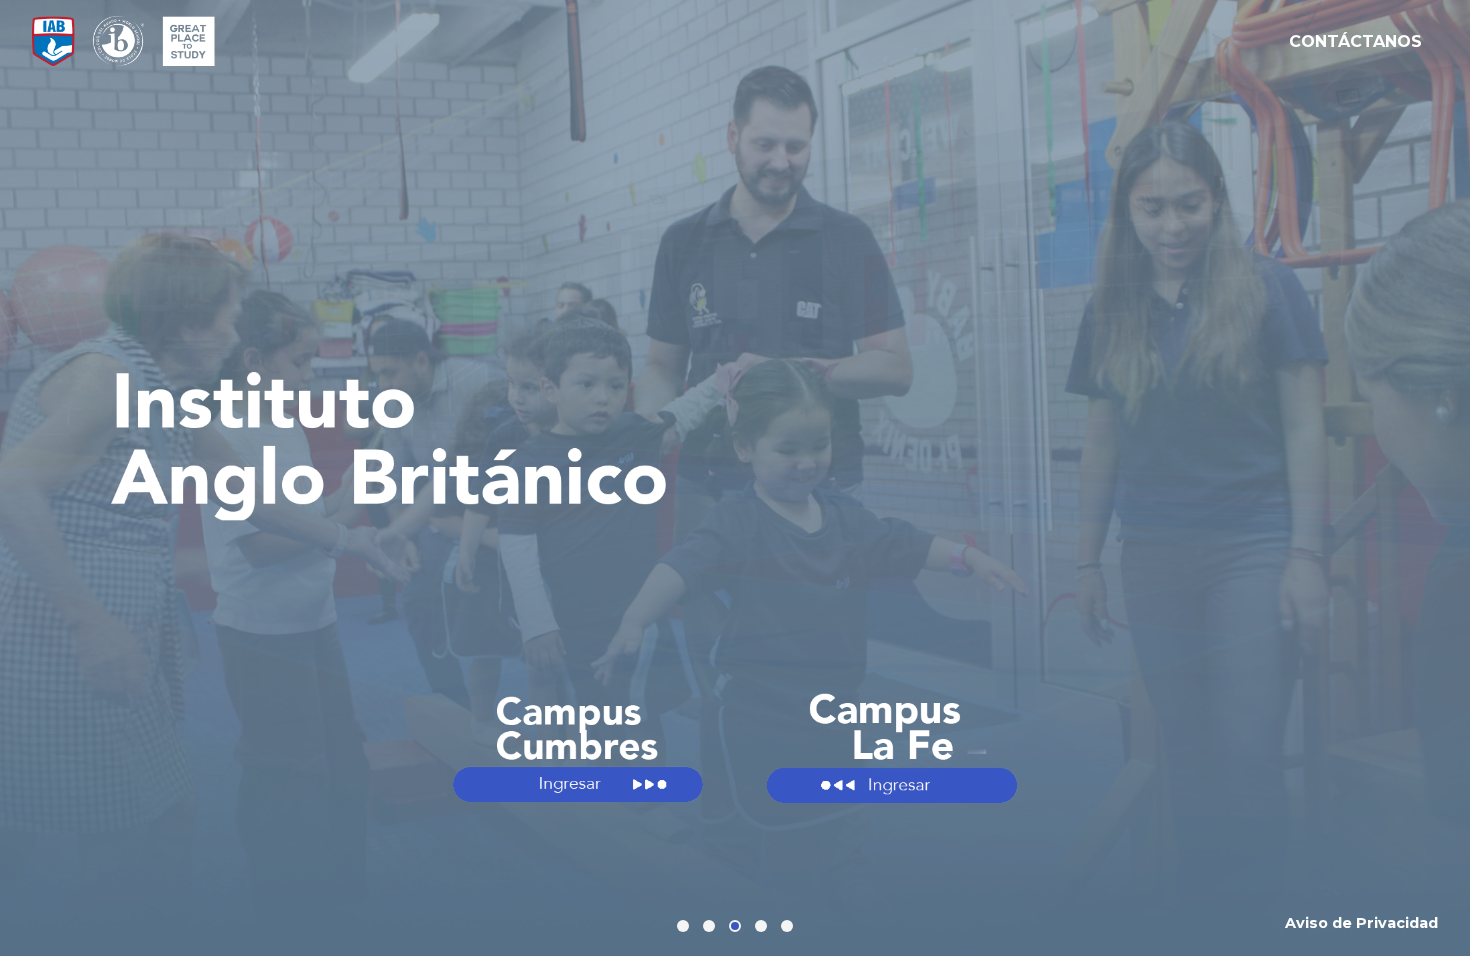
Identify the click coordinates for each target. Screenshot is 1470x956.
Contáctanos (1355, 41)
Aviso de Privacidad (1361, 923)
